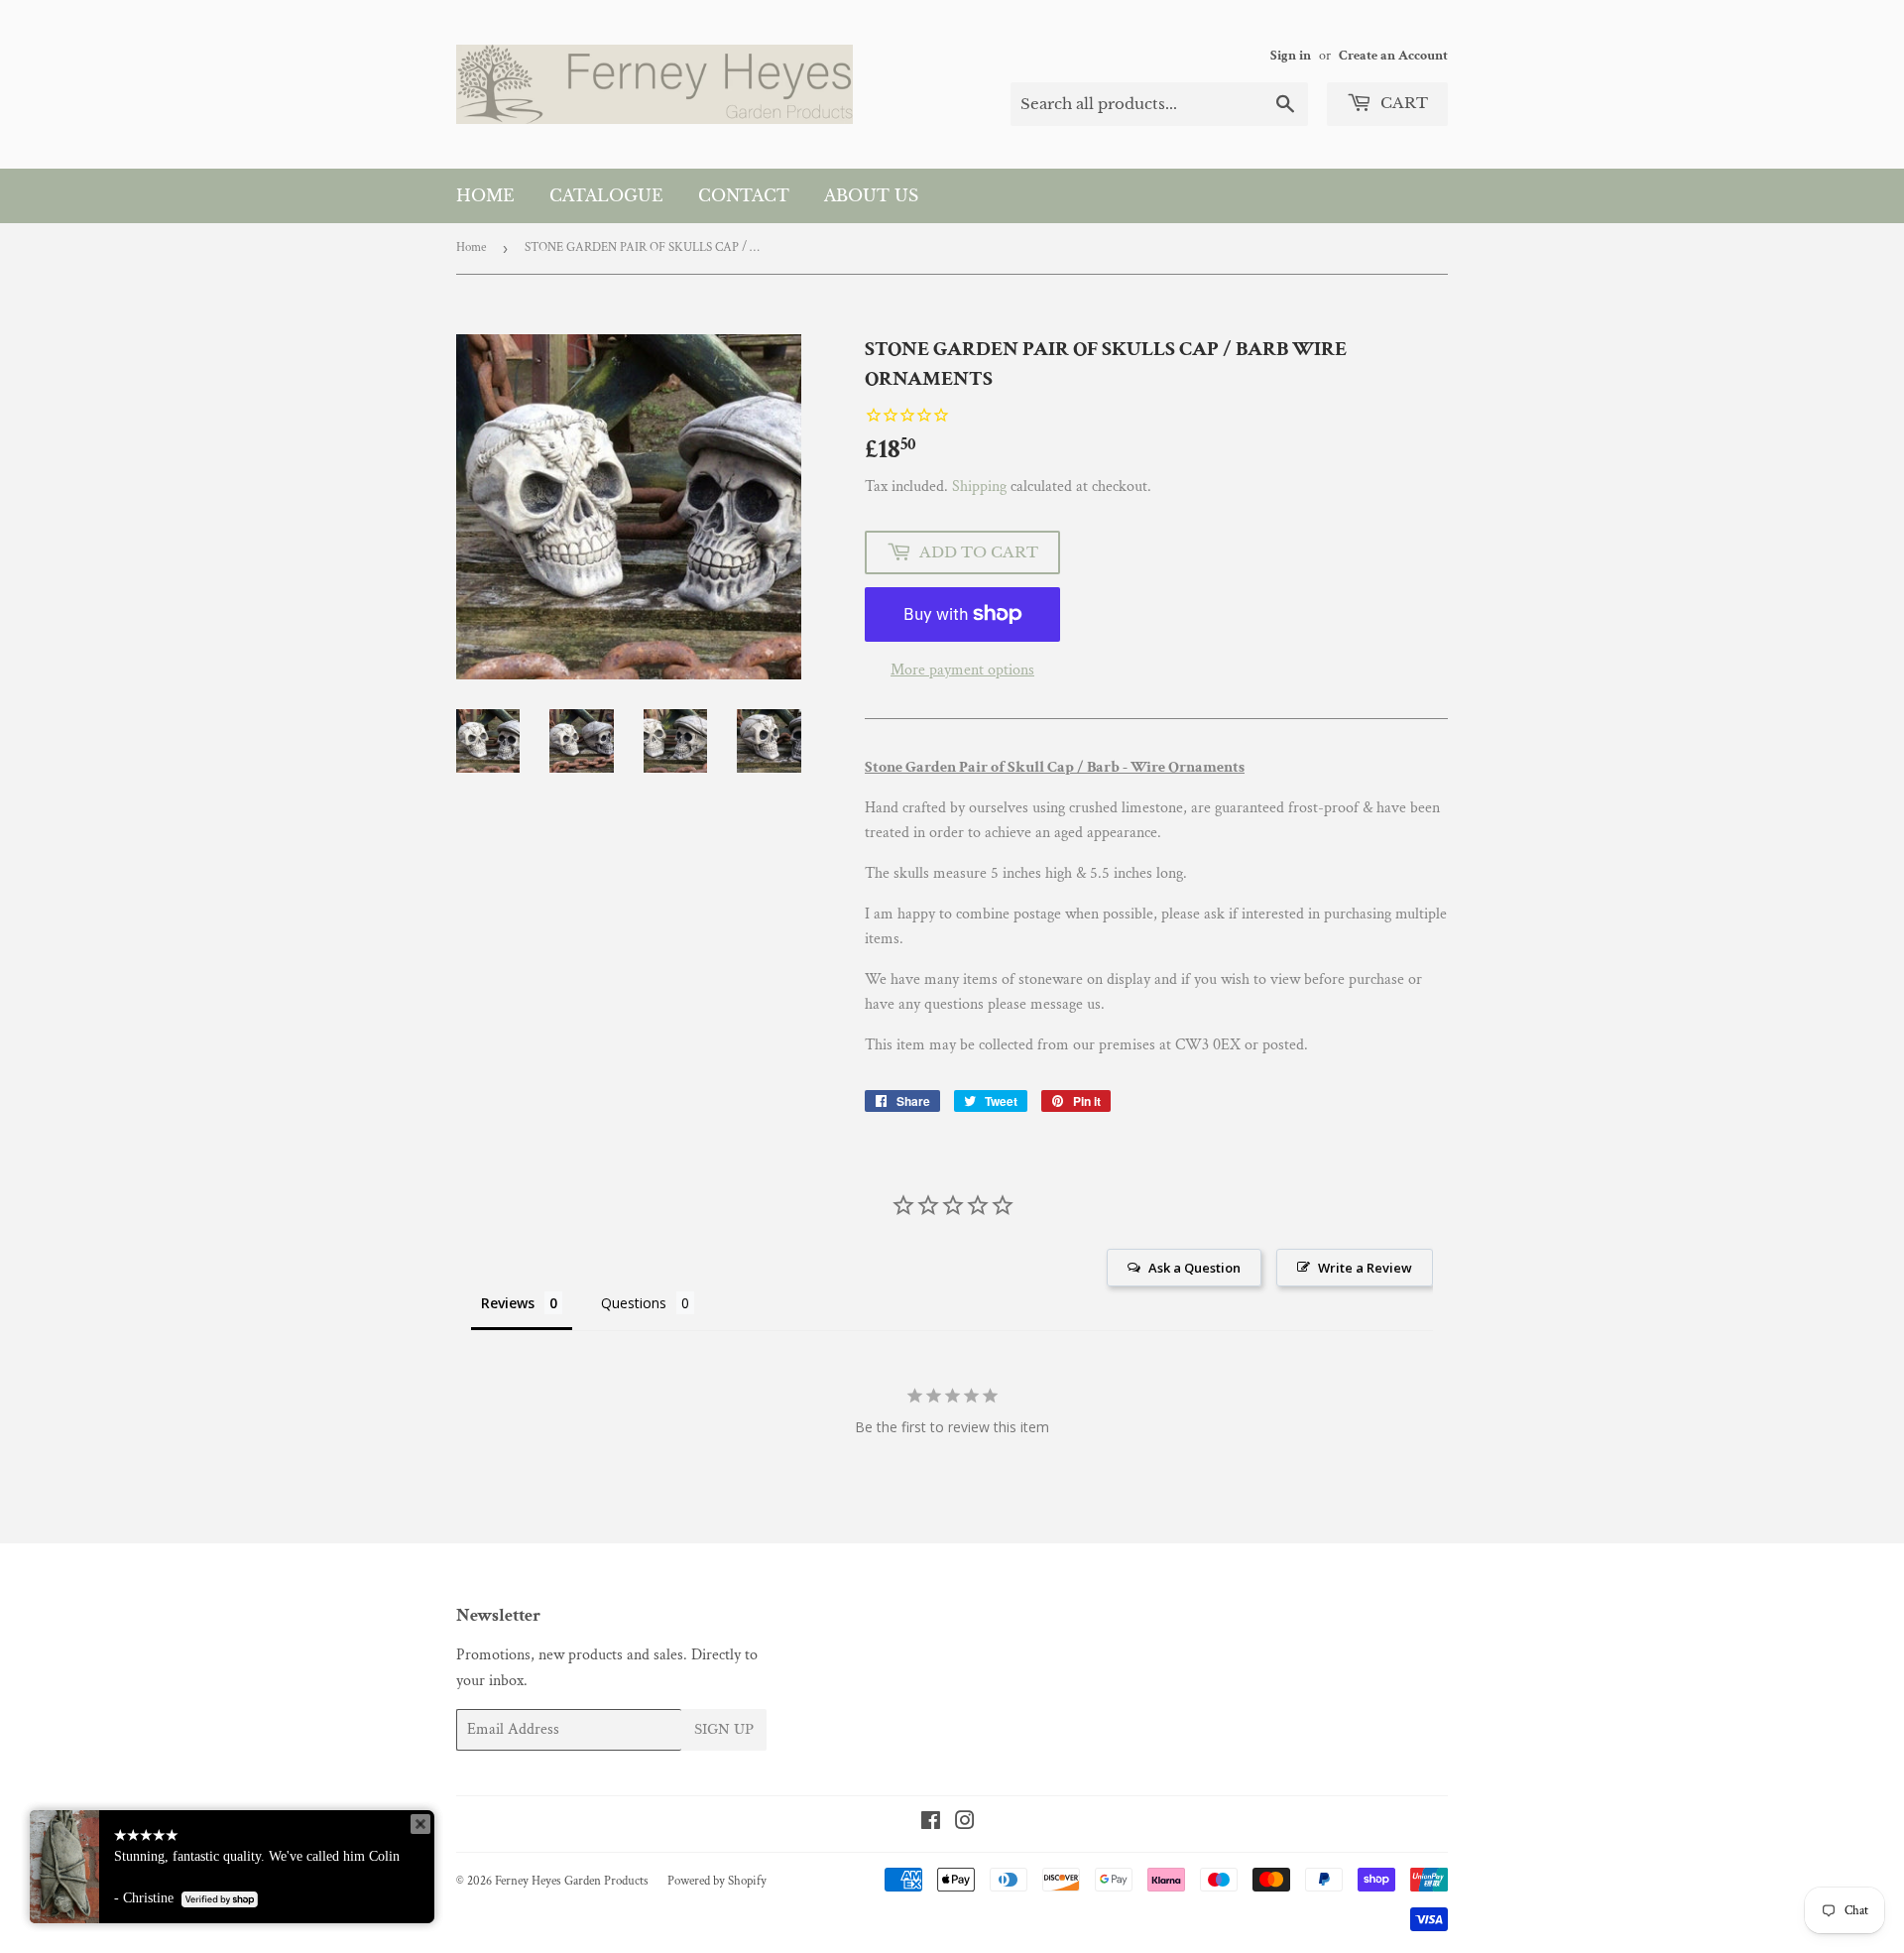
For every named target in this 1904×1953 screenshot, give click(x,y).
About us (871, 195)
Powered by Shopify (717, 1881)
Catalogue (606, 195)
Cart (1402, 103)
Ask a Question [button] (1194, 1268)
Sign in (1291, 56)
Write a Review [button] (1365, 1268)
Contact (744, 195)
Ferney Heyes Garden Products (572, 1881)
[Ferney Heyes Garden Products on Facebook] (931, 1824)
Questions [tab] (634, 1303)
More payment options (962, 670)
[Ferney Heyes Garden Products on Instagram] (965, 1824)
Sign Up (724, 1729)
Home (485, 195)
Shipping (979, 487)
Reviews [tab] (508, 1303)
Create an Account (1393, 56)
